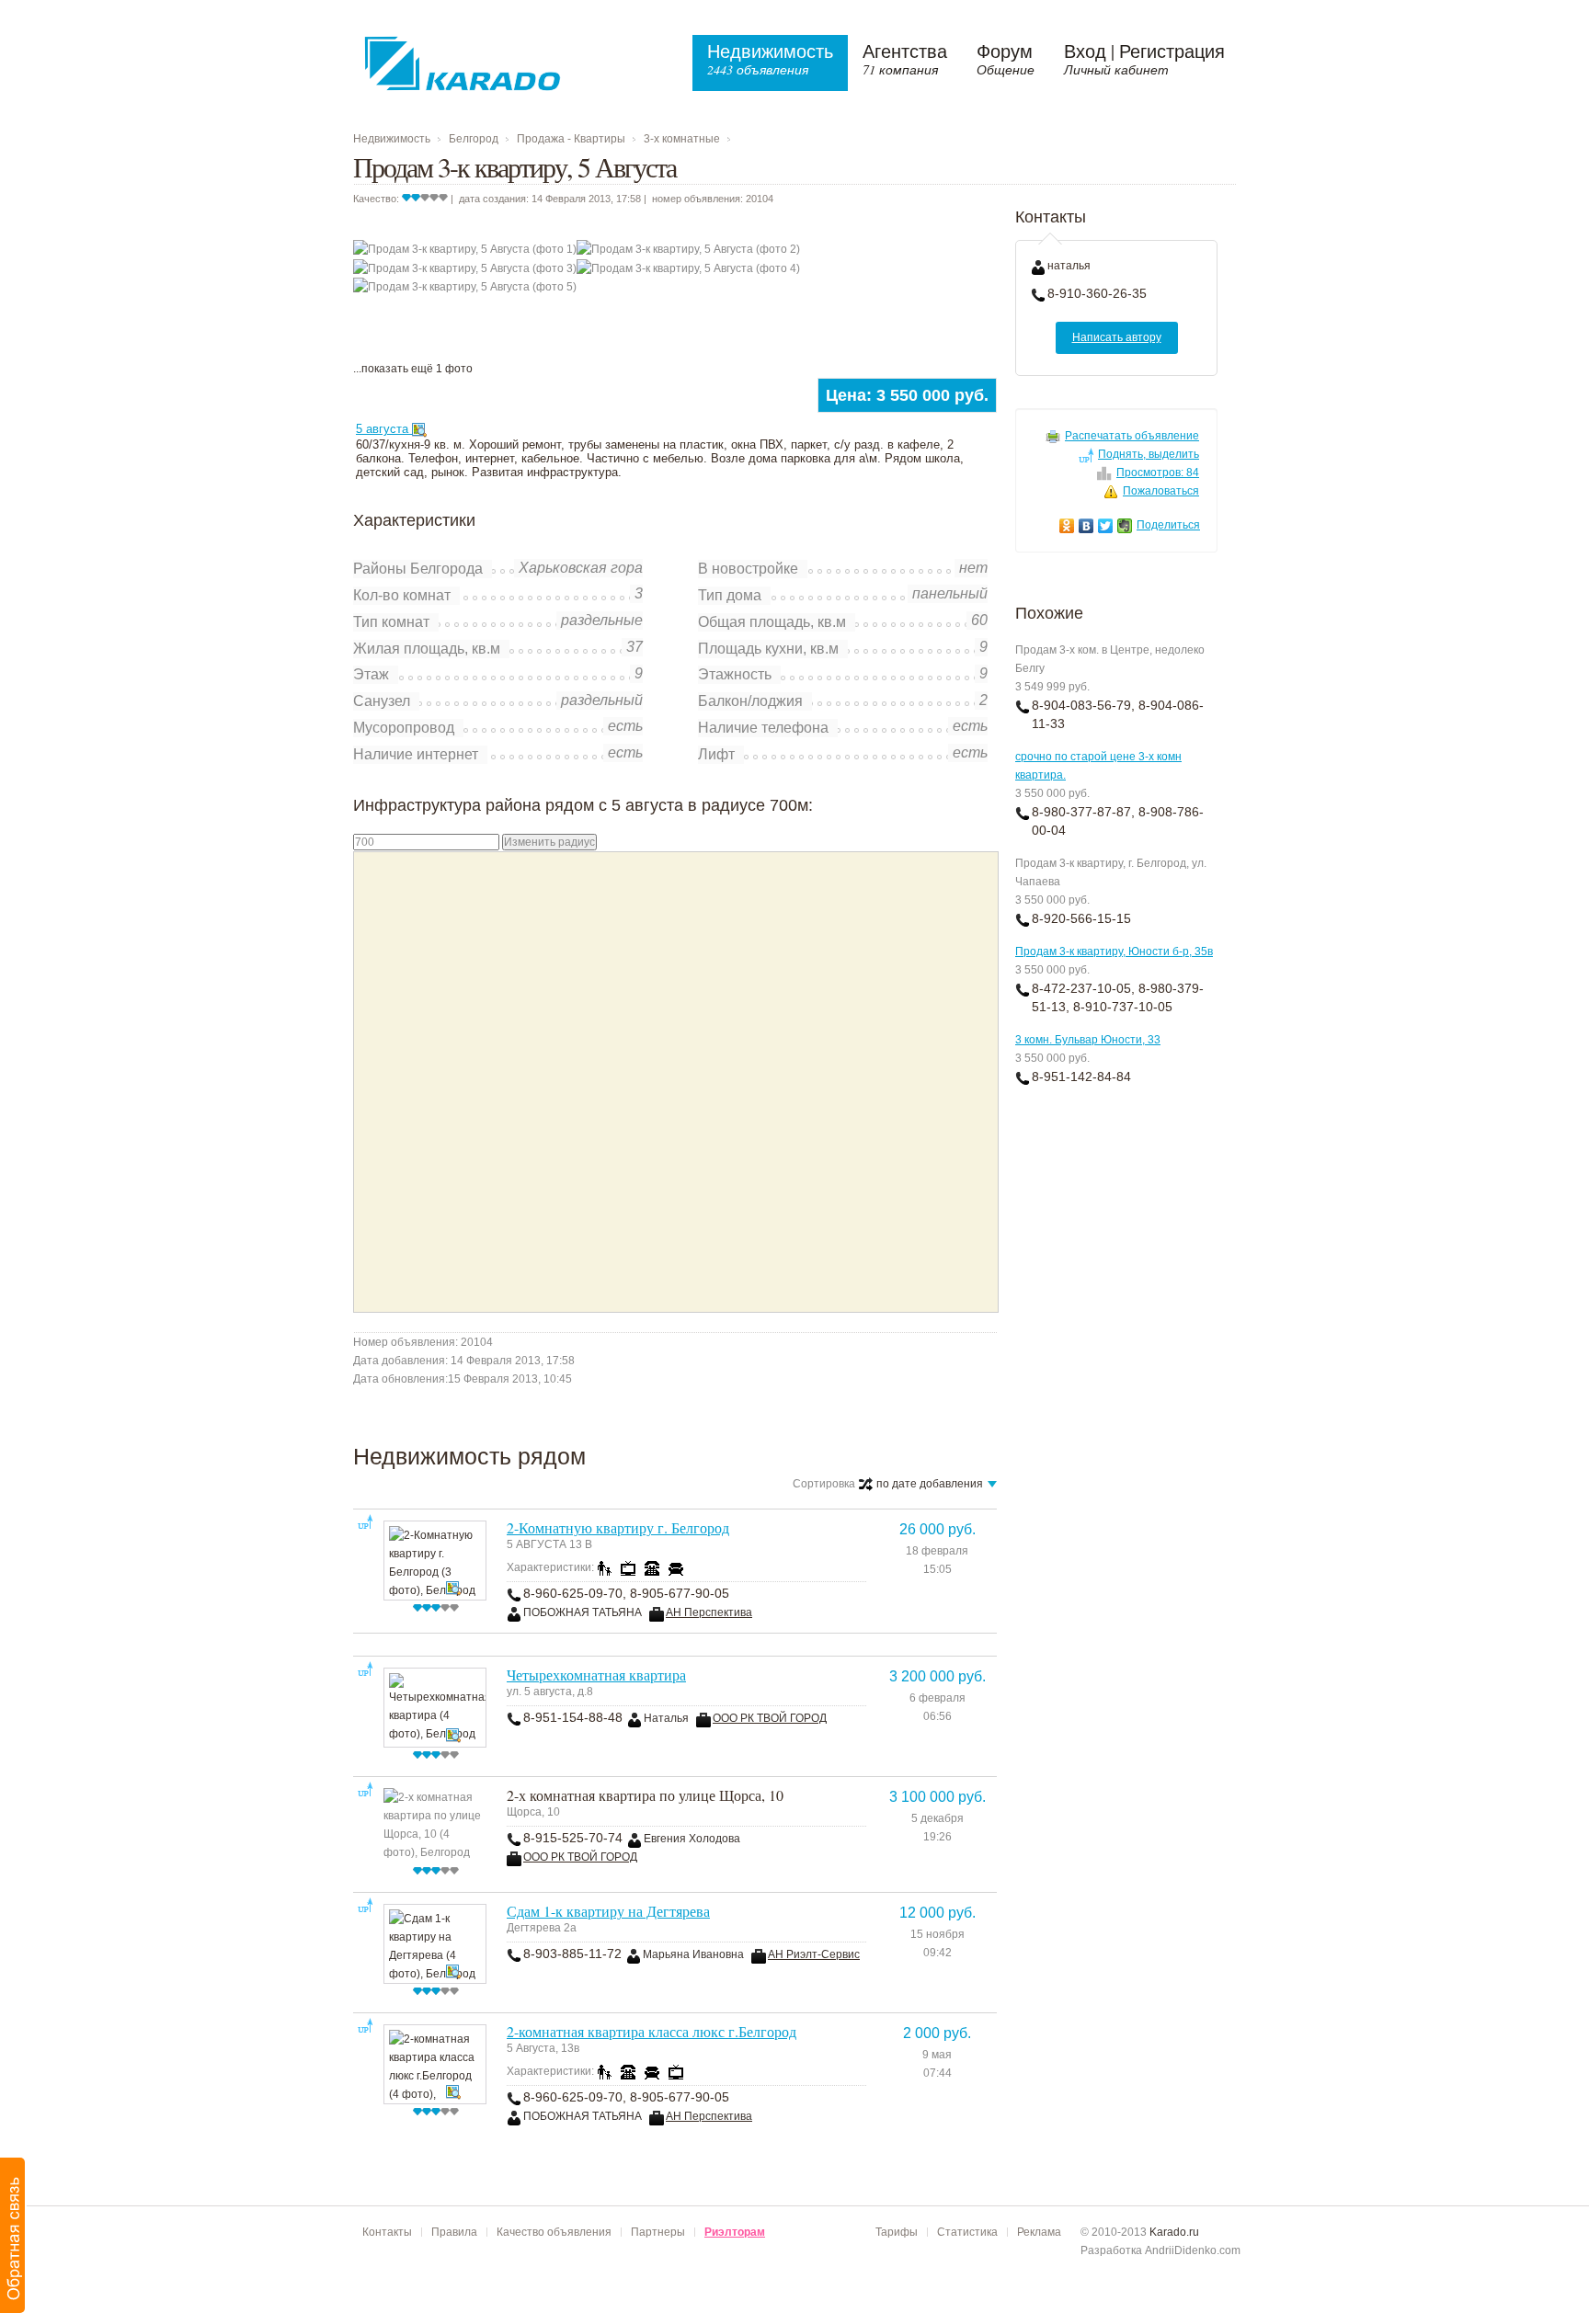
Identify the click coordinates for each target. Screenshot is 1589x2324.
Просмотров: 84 (1158, 473)
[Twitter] (1106, 526)
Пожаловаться (1161, 491)
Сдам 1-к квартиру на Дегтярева (608, 1911)
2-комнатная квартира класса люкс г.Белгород (652, 2031)
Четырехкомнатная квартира (596, 1675)
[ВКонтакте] (1086, 526)
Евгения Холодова (692, 1839)
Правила (454, 2232)
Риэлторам (735, 2232)
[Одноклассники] (1067, 526)
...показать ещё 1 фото (413, 369)
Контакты (387, 2232)
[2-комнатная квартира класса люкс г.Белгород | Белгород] (434, 2063)
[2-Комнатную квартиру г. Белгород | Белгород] (434, 1560)
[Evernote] (1125, 526)
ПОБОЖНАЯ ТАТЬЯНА (583, 1612)
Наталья (666, 1718)
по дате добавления (936, 1485)
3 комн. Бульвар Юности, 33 (1088, 1040)
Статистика (967, 2232)
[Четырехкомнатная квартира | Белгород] (434, 1707)
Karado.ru (1174, 2232)
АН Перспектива (709, 1612)
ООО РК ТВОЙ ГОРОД (770, 1718)
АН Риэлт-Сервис (814, 1954)
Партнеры (658, 2232)
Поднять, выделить (1149, 454)
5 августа (384, 429)
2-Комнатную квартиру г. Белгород (618, 1527)
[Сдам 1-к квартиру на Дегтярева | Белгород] (434, 1943)
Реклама (1039, 2232)
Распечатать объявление (1132, 436)
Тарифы (897, 2232)
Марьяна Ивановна (693, 1954)
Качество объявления (554, 2232)
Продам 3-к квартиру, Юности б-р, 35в (1114, 951)
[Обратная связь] (13, 2235)
